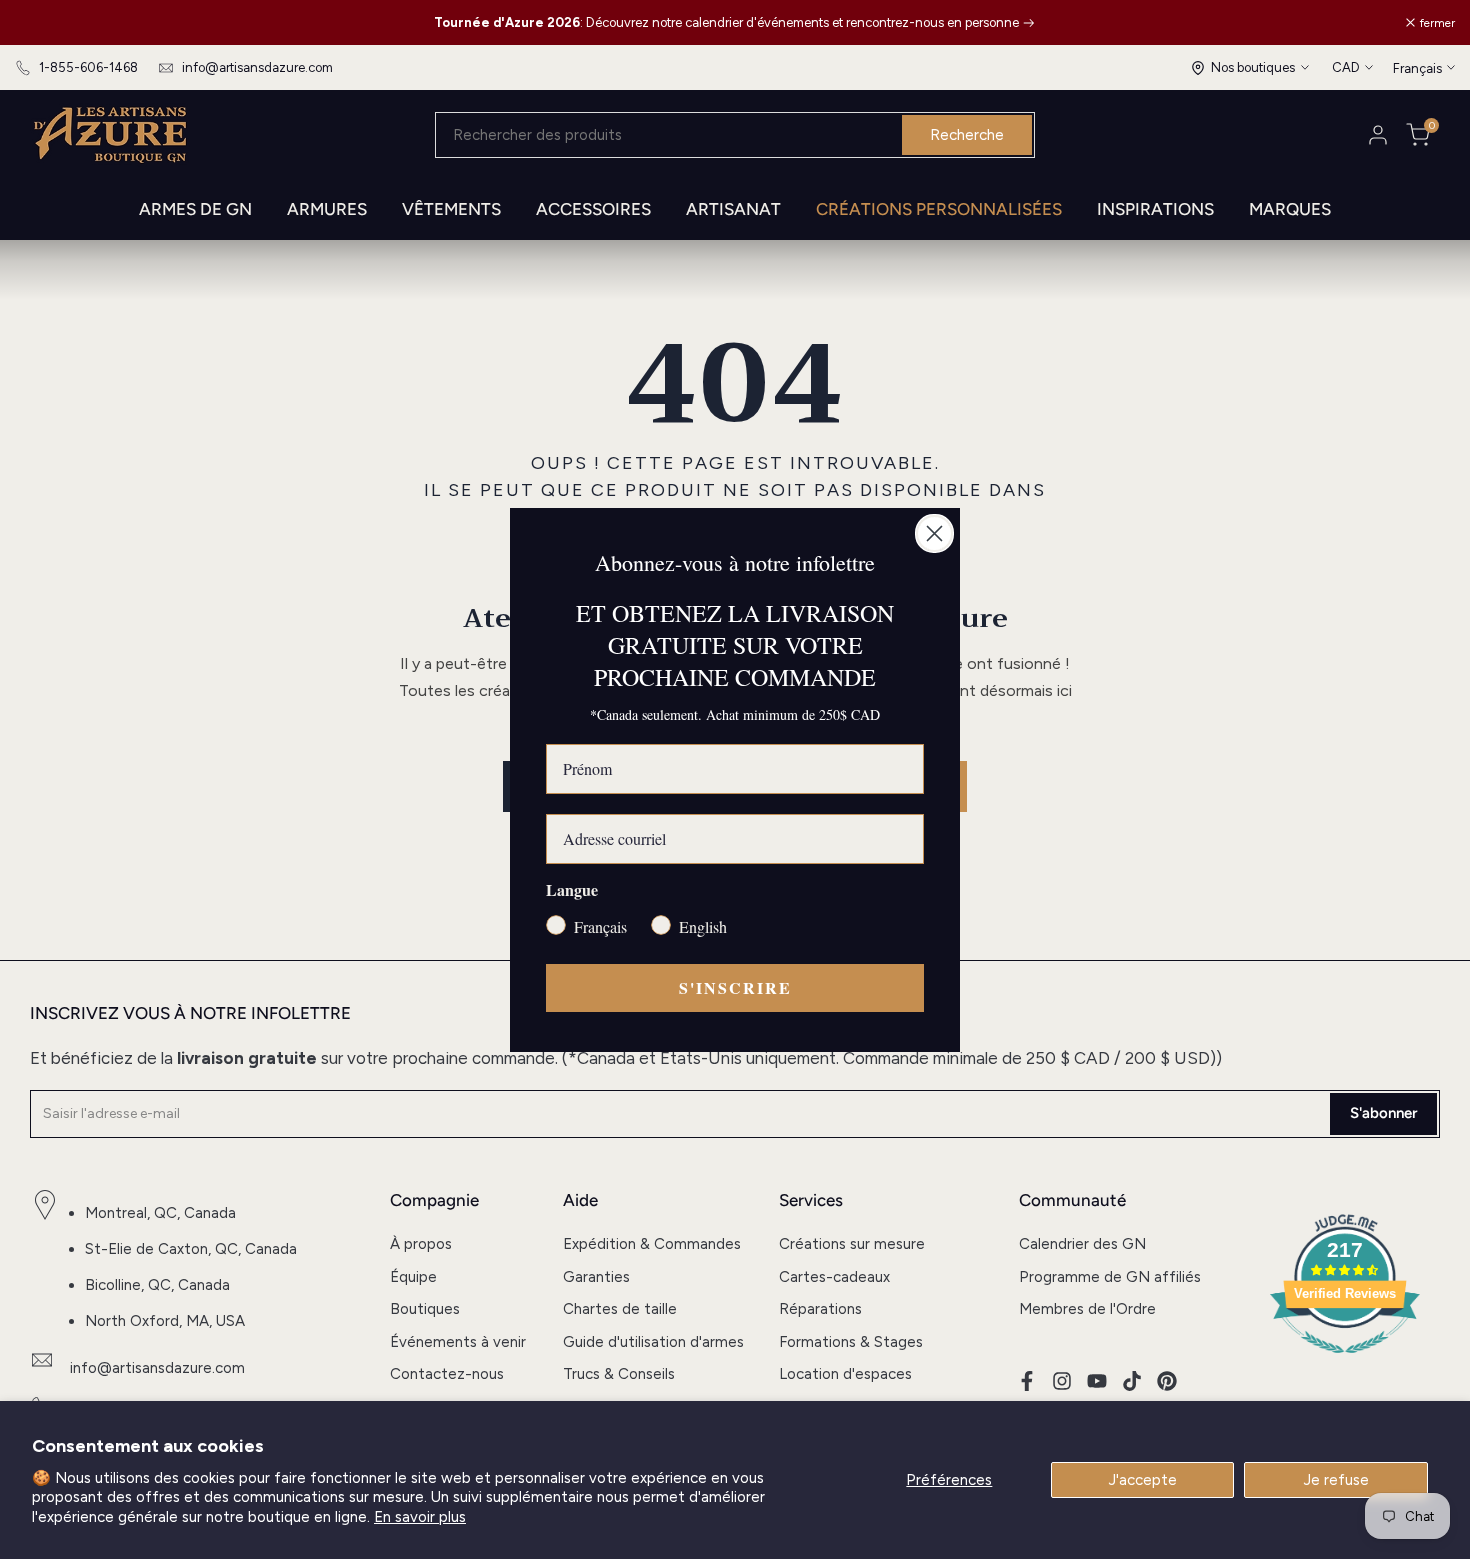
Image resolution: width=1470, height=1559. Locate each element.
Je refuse (1336, 1480)
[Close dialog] (934, 533)
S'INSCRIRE (735, 987)
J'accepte (1143, 1480)
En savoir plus (420, 1517)
